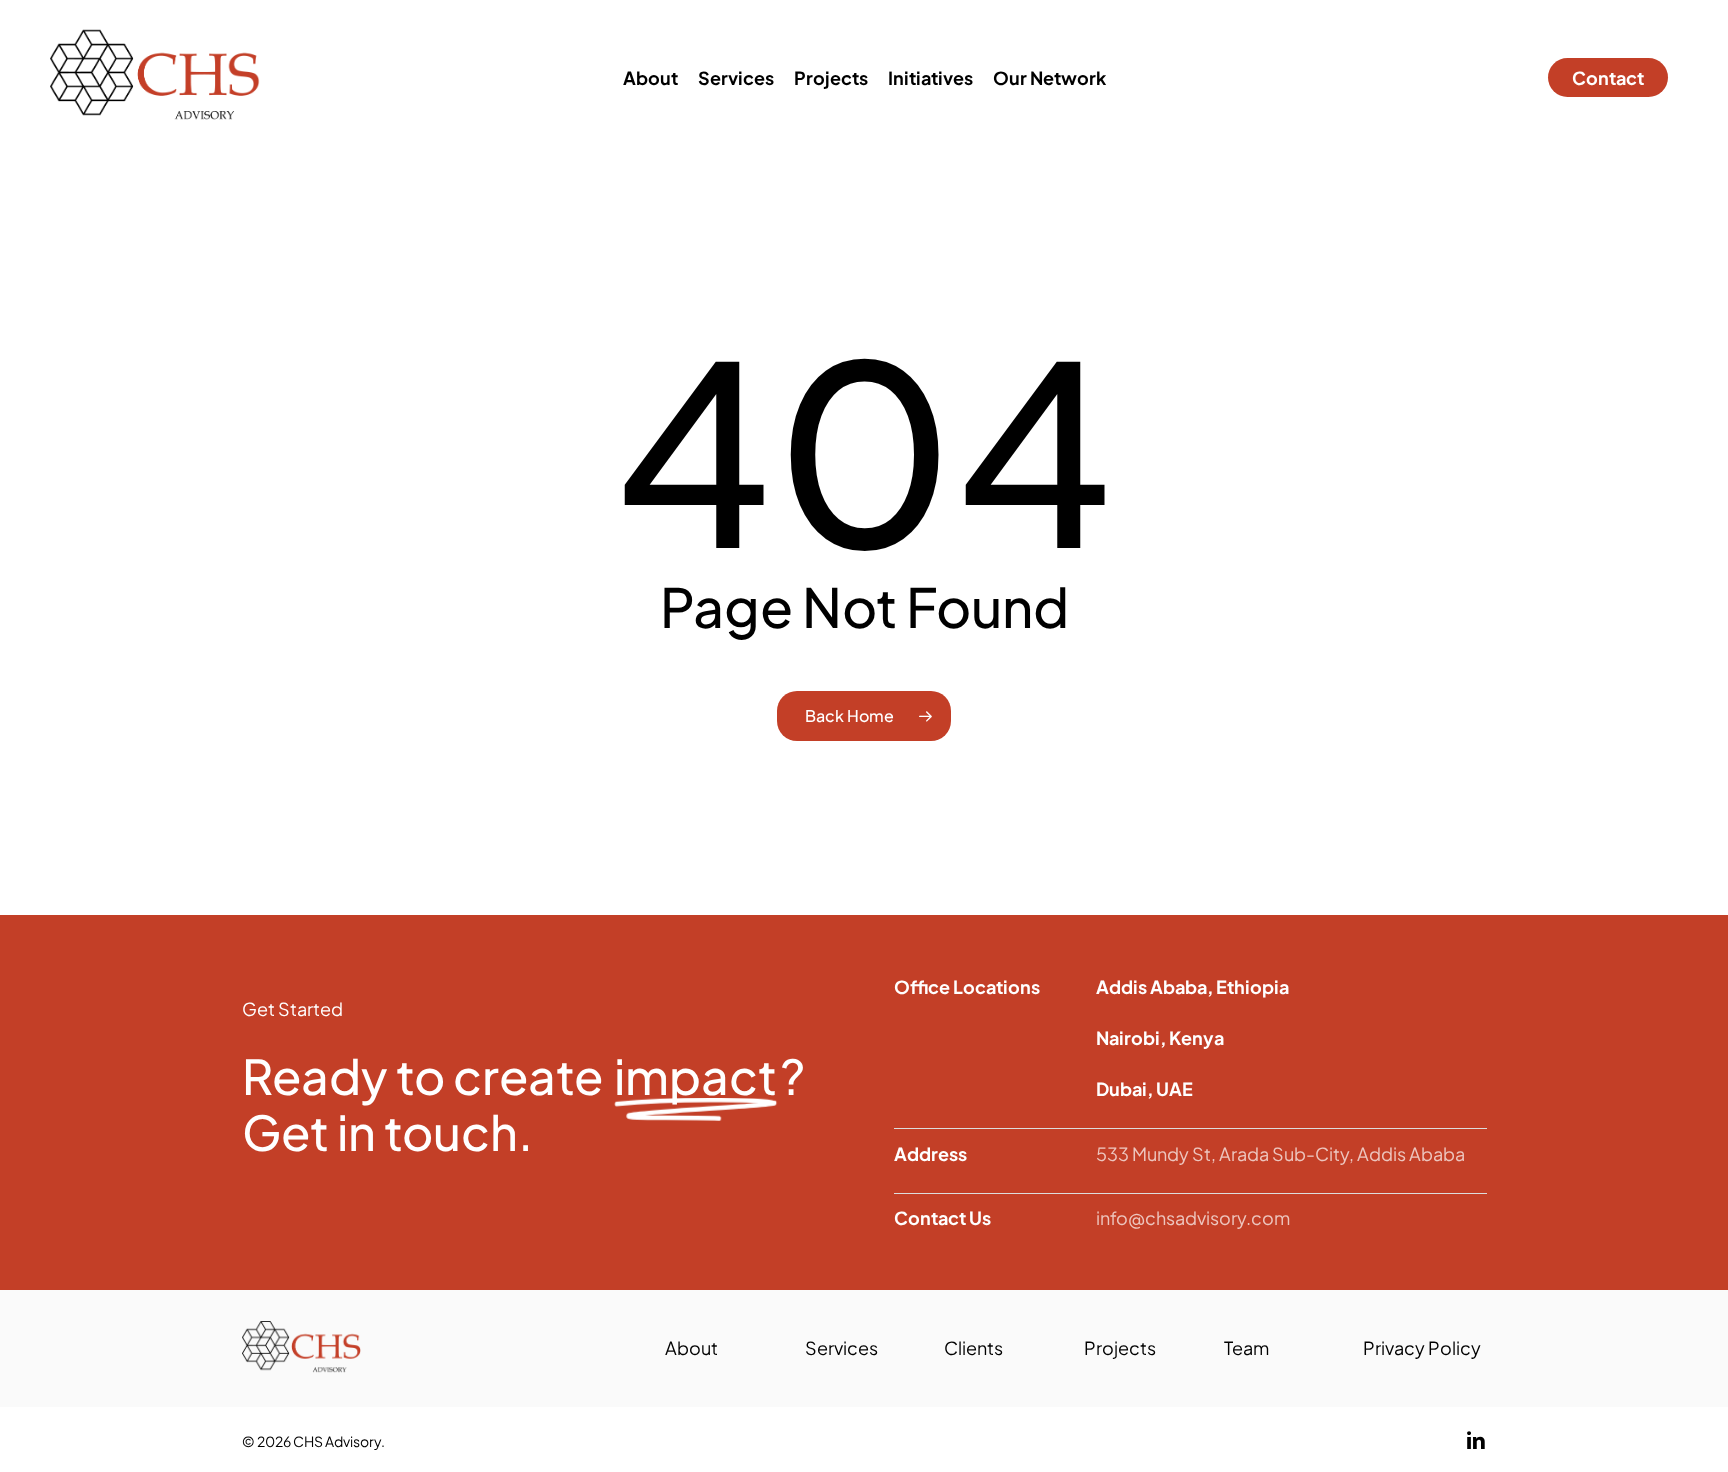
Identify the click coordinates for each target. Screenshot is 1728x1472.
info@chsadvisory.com (1193, 1217)
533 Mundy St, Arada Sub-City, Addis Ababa (1280, 1153)
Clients (973, 1347)
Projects (1120, 1347)
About (691, 1347)
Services (841, 1347)
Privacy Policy (1422, 1347)
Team (1246, 1347)
